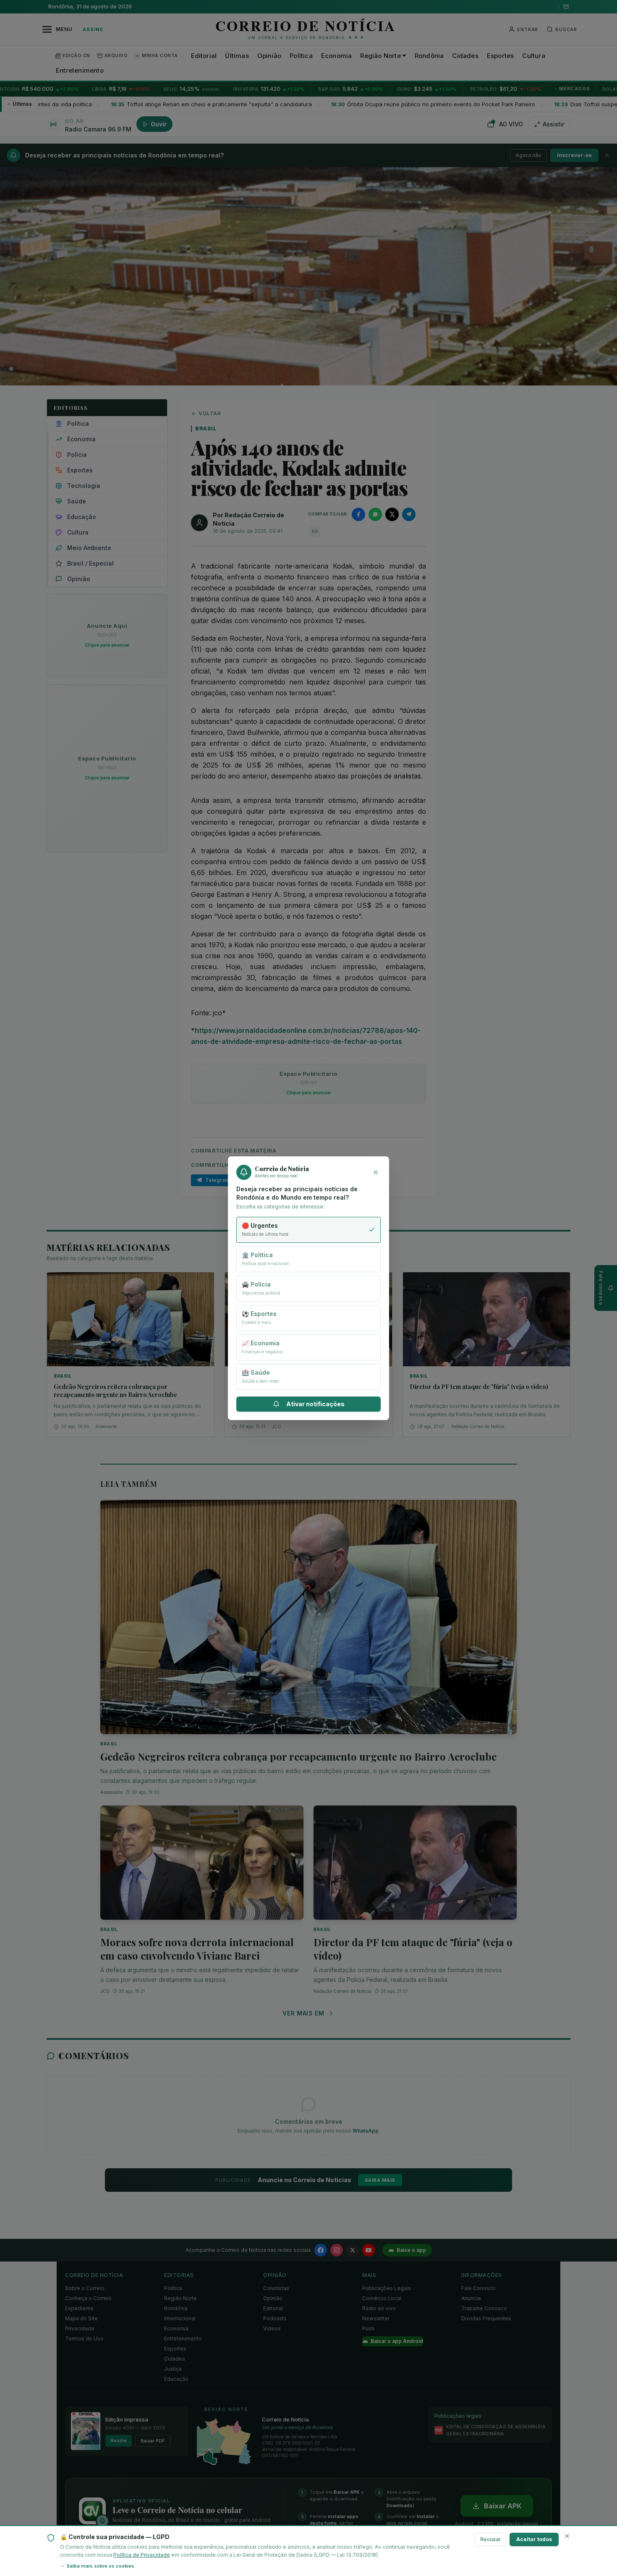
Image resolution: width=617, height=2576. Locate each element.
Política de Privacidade (142, 2555)
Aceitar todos (534, 2539)
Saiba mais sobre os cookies (101, 2566)
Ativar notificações (315, 1404)
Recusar (490, 2539)
